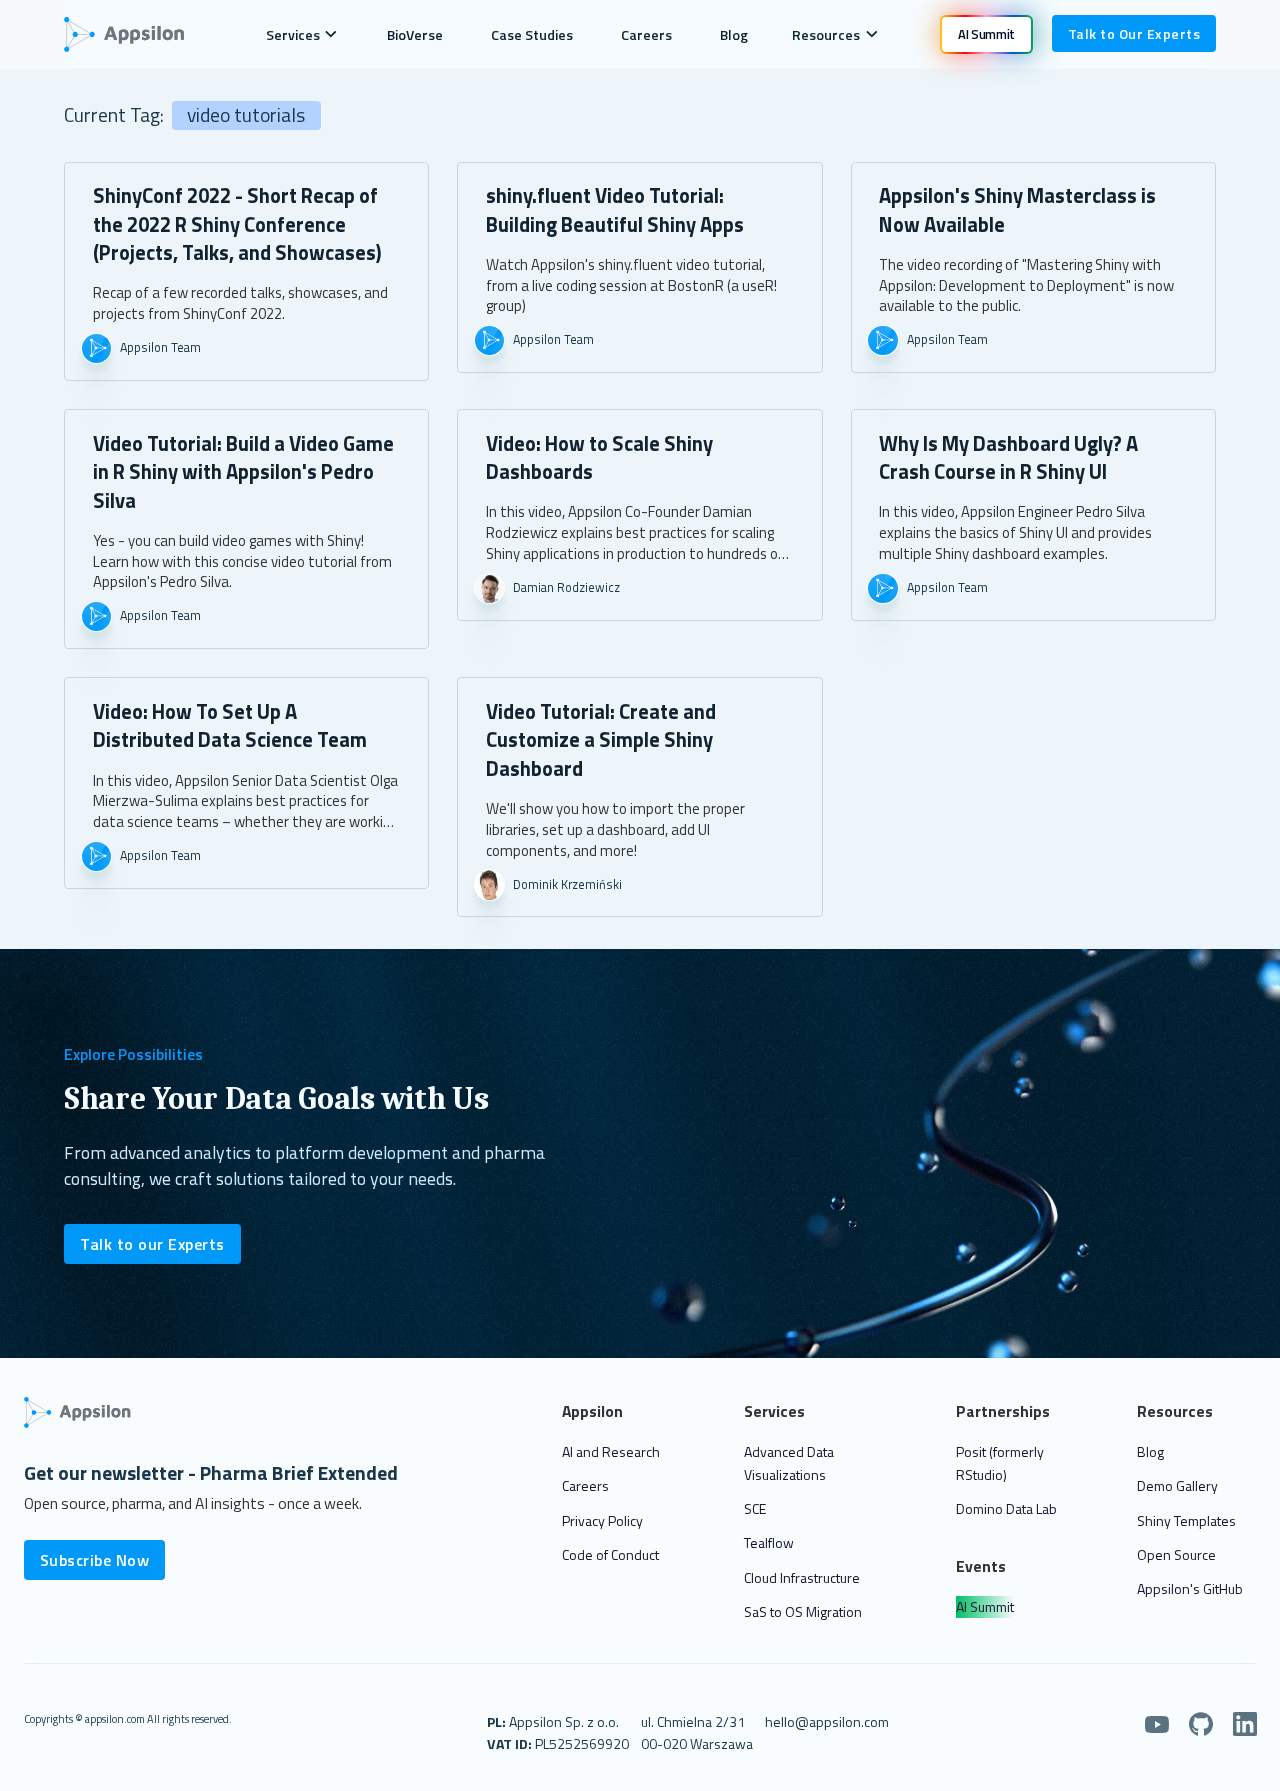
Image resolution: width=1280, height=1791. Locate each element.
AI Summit (985, 1606)
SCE (755, 1508)
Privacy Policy (602, 1520)
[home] (134, 34)
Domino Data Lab (1006, 1508)
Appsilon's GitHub (1190, 1588)
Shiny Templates (1186, 1520)
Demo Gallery (1177, 1485)
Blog (734, 34)
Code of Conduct (610, 1554)
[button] (302, 34)
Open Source (1176, 1554)
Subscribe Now (95, 1560)
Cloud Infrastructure (802, 1577)
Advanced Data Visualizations (789, 1463)
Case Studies (532, 34)
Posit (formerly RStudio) (1000, 1463)
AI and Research (611, 1451)
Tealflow (769, 1542)
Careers (646, 34)
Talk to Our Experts (1134, 33)
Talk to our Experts (152, 1244)
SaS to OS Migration (803, 1611)
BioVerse (415, 34)
